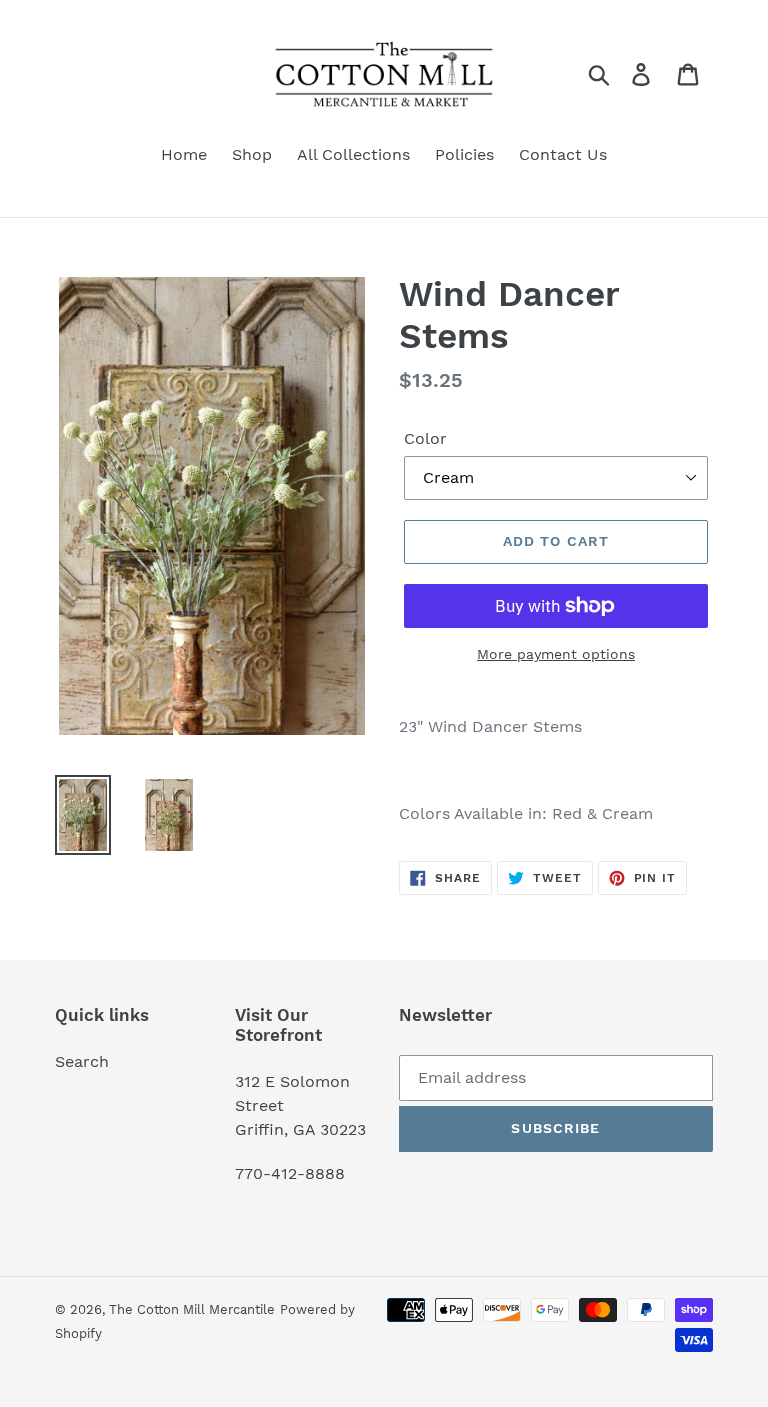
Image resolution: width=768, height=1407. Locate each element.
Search (82, 1061)
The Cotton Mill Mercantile (192, 1309)
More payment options (556, 654)
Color (425, 438)
